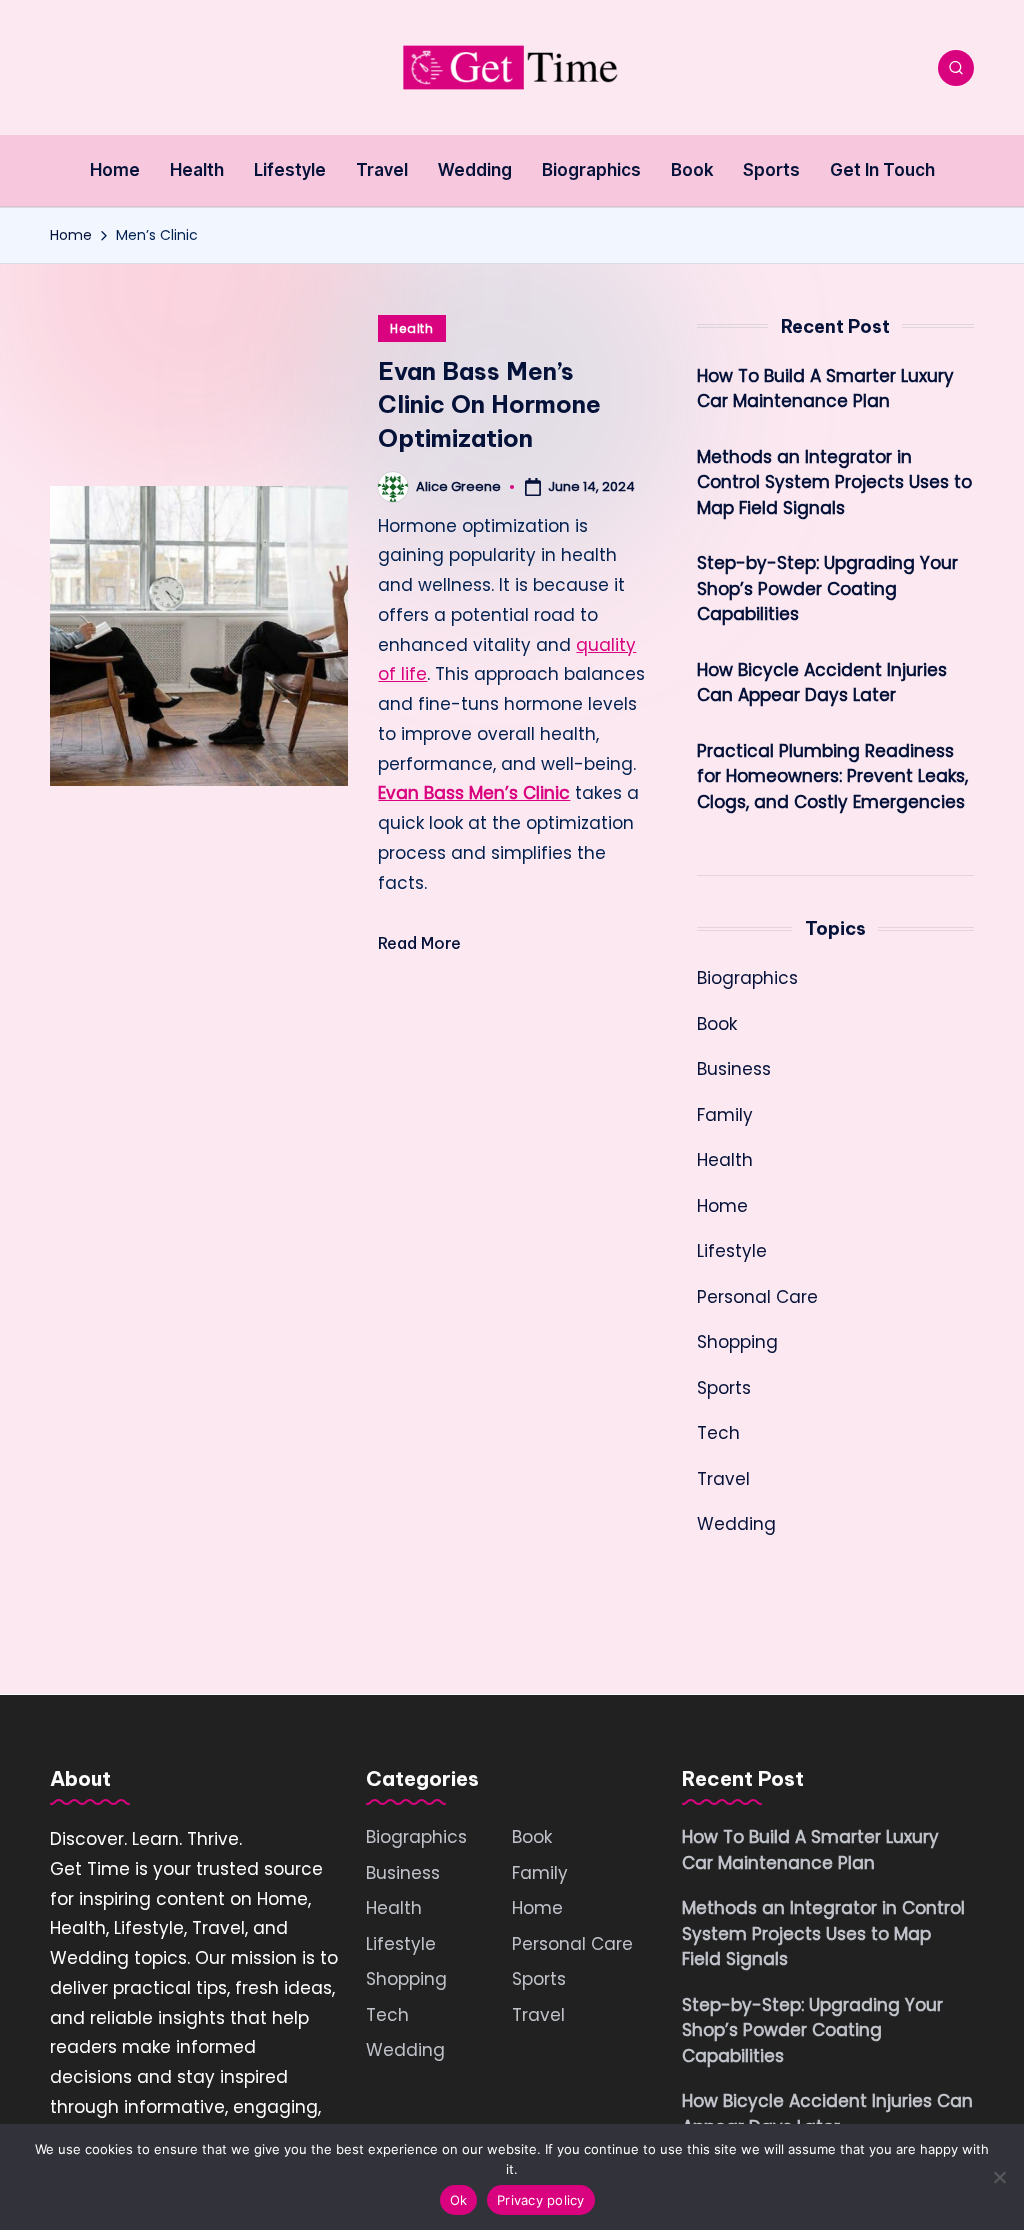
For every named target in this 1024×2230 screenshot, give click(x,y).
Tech (718, 1433)
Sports (724, 1388)
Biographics (747, 978)
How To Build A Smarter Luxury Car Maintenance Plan (825, 389)
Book (717, 1024)
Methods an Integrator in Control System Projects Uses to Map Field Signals (834, 482)
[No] (999, 2177)
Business (734, 1069)
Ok (459, 2200)
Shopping (737, 1342)
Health (411, 328)
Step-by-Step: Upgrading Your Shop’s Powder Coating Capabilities (827, 588)
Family (725, 1115)
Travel (723, 1479)
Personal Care (757, 1297)
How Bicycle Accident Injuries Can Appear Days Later (822, 683)
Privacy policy (541, 2200)
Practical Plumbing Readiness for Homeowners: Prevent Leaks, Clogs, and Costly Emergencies (832, 776)
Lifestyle (732, 1251)
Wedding (736, 1524)
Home (722, 1206)
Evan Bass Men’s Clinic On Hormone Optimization (489, 404)
